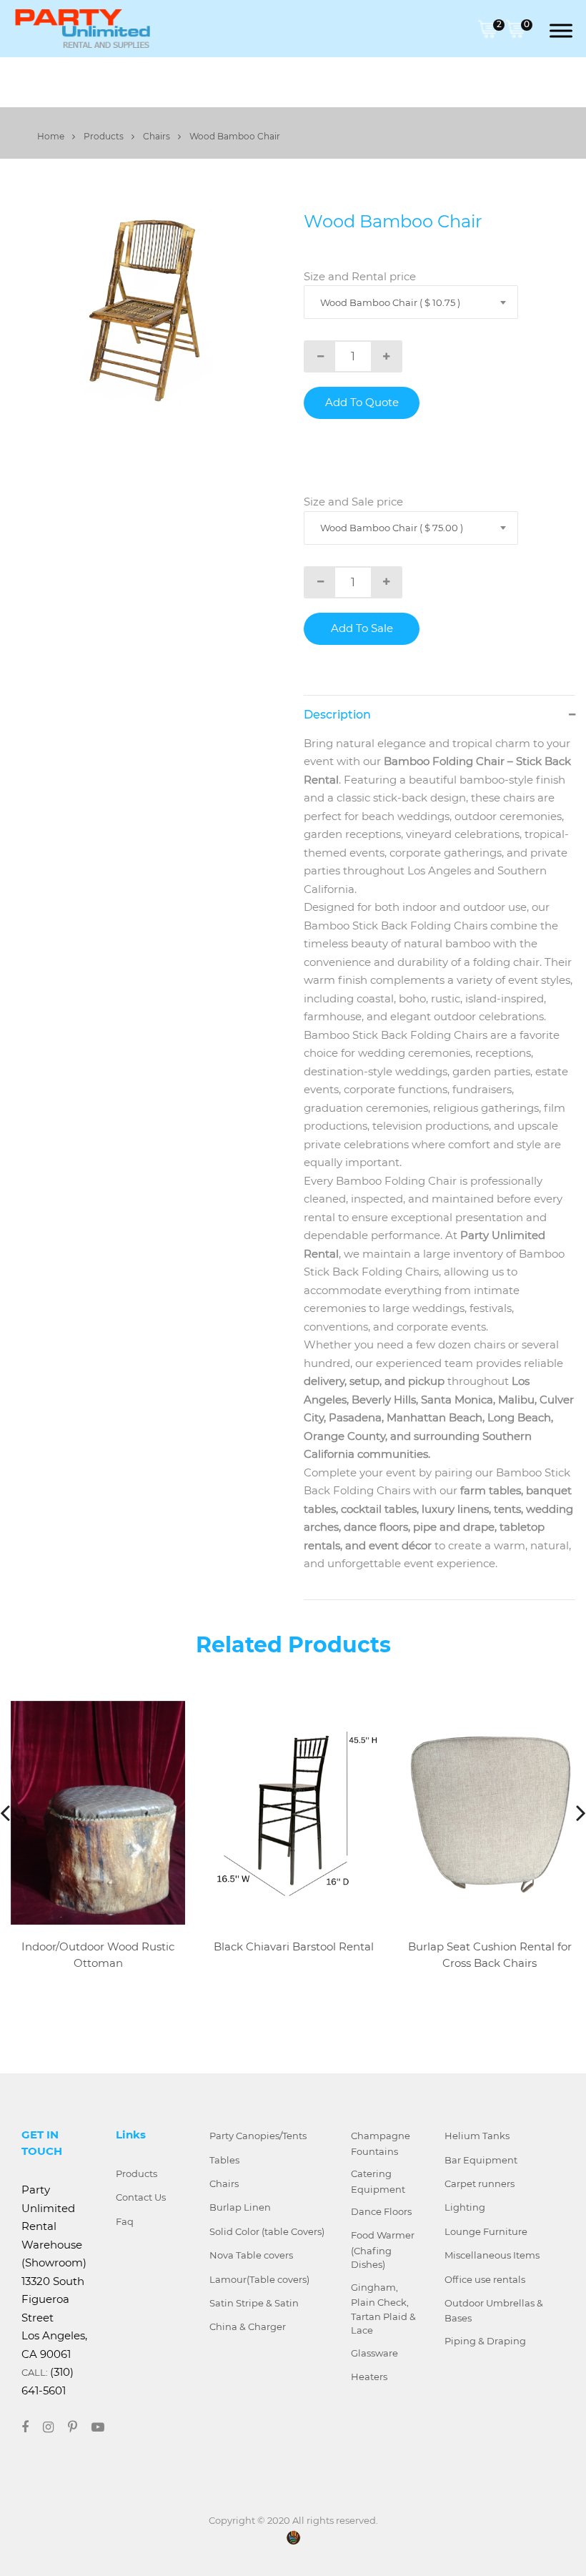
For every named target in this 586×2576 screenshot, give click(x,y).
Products (105, 136)
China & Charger (248, 2326)
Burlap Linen (240, 2207)
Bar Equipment (481, 2160)
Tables (224, 2160)
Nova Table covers (251, 2255)
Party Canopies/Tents (258, 2136)
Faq (125, 2221)
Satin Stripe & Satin (254, 2303)
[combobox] (411, 302)
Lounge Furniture (486, 2231)
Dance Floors (381, 2211)
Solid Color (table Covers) (267, 2231)
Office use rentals (485, 2279)
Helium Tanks (477, 2136)
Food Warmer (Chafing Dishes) (383, 2250)
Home (52, 136)
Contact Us (141, 2197)
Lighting (465, 2207)
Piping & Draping (485, 2341)
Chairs (158, 136)
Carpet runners (480, 2183)
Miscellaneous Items (492, 2255)
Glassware (374, 2353)
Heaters (369, 2377)
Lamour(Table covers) (259, 2279)
